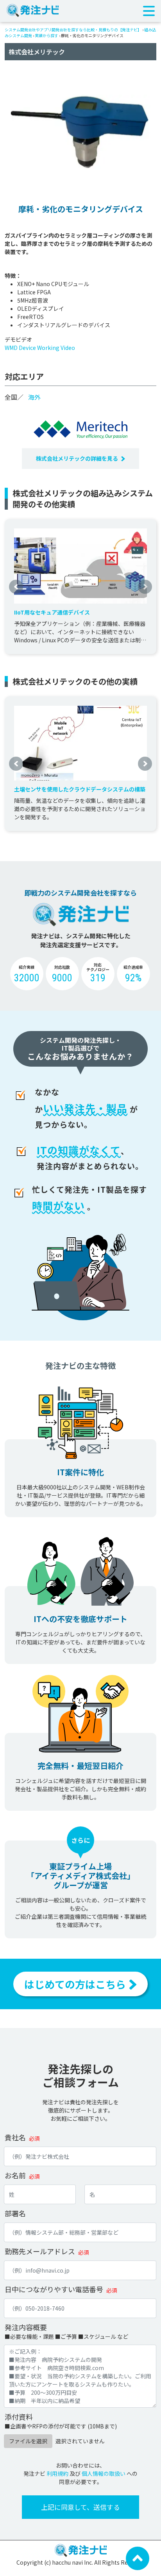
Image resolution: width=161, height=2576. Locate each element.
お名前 (15, 2175)
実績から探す (47, 35)
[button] (16, 586)
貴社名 (15, 2137)
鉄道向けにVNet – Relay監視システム (61, 789)
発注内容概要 (26, 2327)
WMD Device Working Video (40, 348)
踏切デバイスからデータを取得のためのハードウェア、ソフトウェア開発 (77, 612)
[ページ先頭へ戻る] (138, 2558)
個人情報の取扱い (104, 2473)
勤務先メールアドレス (40, 2251)
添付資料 (19, 2417)
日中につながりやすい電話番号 (54, 2289)
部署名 (15, 2213)
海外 (34, 397)
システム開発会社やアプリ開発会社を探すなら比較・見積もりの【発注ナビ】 (73, 30)
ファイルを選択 (28, 2441)
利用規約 (57, 2473)
